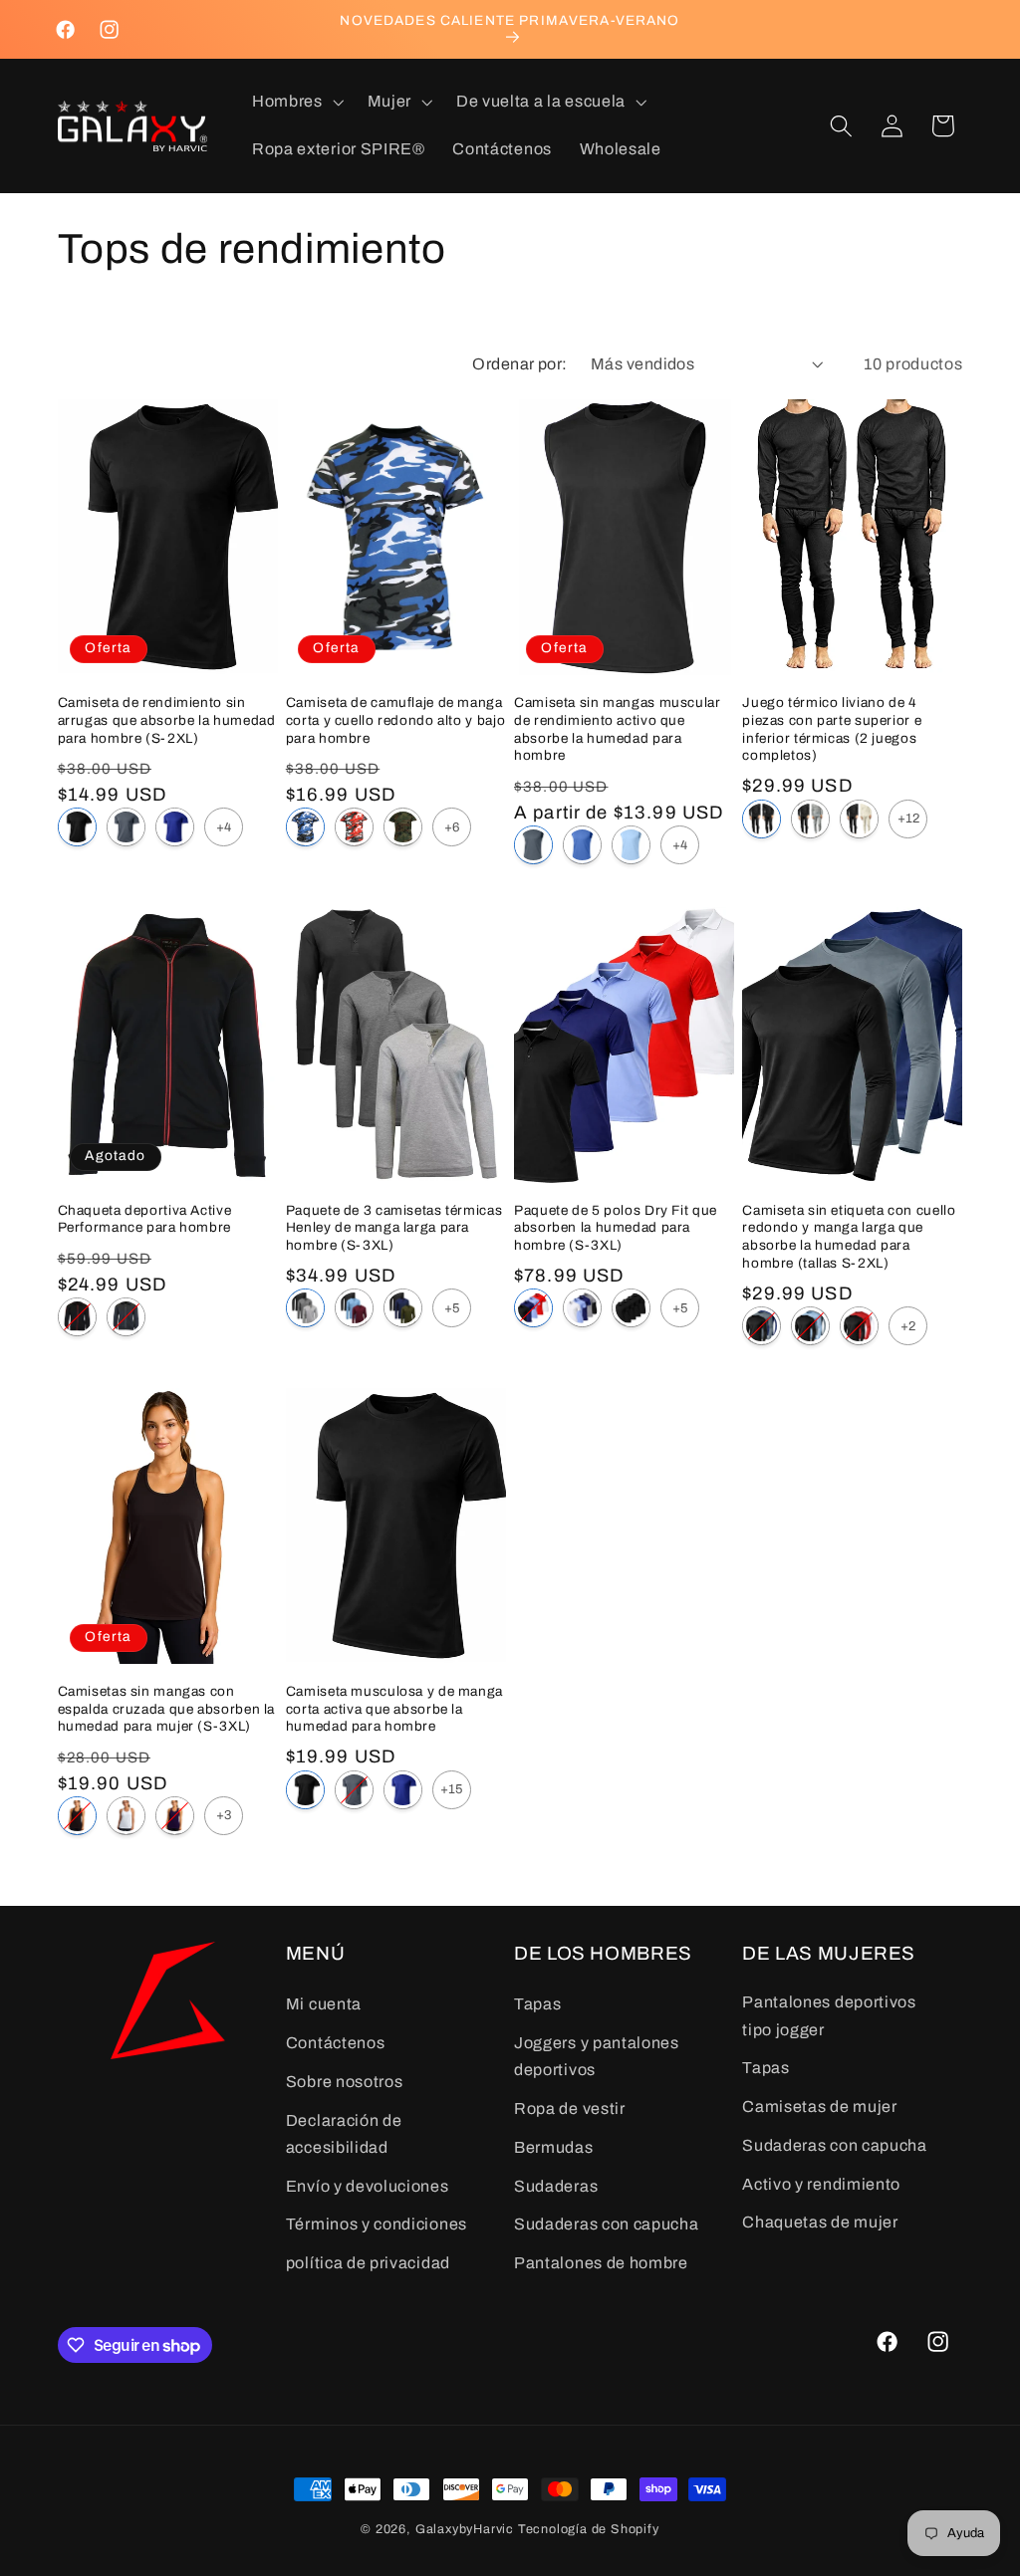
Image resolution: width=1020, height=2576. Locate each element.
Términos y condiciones (377, 2224)
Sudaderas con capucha (607, 2224)
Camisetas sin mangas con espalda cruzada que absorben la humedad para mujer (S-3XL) (167, 1709)
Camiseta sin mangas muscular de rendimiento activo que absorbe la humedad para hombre (618, 729)
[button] (296, 103)
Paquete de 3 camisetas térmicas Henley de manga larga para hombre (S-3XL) (394, 1228)
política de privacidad (368, 2263)
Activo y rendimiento (821, 2184)
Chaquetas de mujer (820, 2222)
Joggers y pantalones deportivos (597, 2056)
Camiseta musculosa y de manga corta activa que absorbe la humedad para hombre (394, 1709)
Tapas (537, 2004)
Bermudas (554, 2147)
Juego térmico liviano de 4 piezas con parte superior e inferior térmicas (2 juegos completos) (832, 729)
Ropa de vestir (570, 2108)
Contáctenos (336, 2043)
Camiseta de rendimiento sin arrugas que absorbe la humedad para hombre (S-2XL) (167, 720)
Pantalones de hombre (601, 2263)
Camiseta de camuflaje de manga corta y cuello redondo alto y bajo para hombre (395, 720)
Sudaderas (556, 2186)
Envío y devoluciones (368, 2186)
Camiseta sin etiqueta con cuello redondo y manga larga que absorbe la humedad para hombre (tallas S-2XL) (849, 1237)
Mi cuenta (324, 2004)
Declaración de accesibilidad (344, 2134)
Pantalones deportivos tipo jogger (829, 2015)
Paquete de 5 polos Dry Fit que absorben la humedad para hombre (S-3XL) (616, 1228)
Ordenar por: (520, 364)
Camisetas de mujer (819, 2107)
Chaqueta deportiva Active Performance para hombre (145, 1219)
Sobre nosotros (345, 2082)
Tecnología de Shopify (589, 2529)
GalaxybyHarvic (465, 2529)
